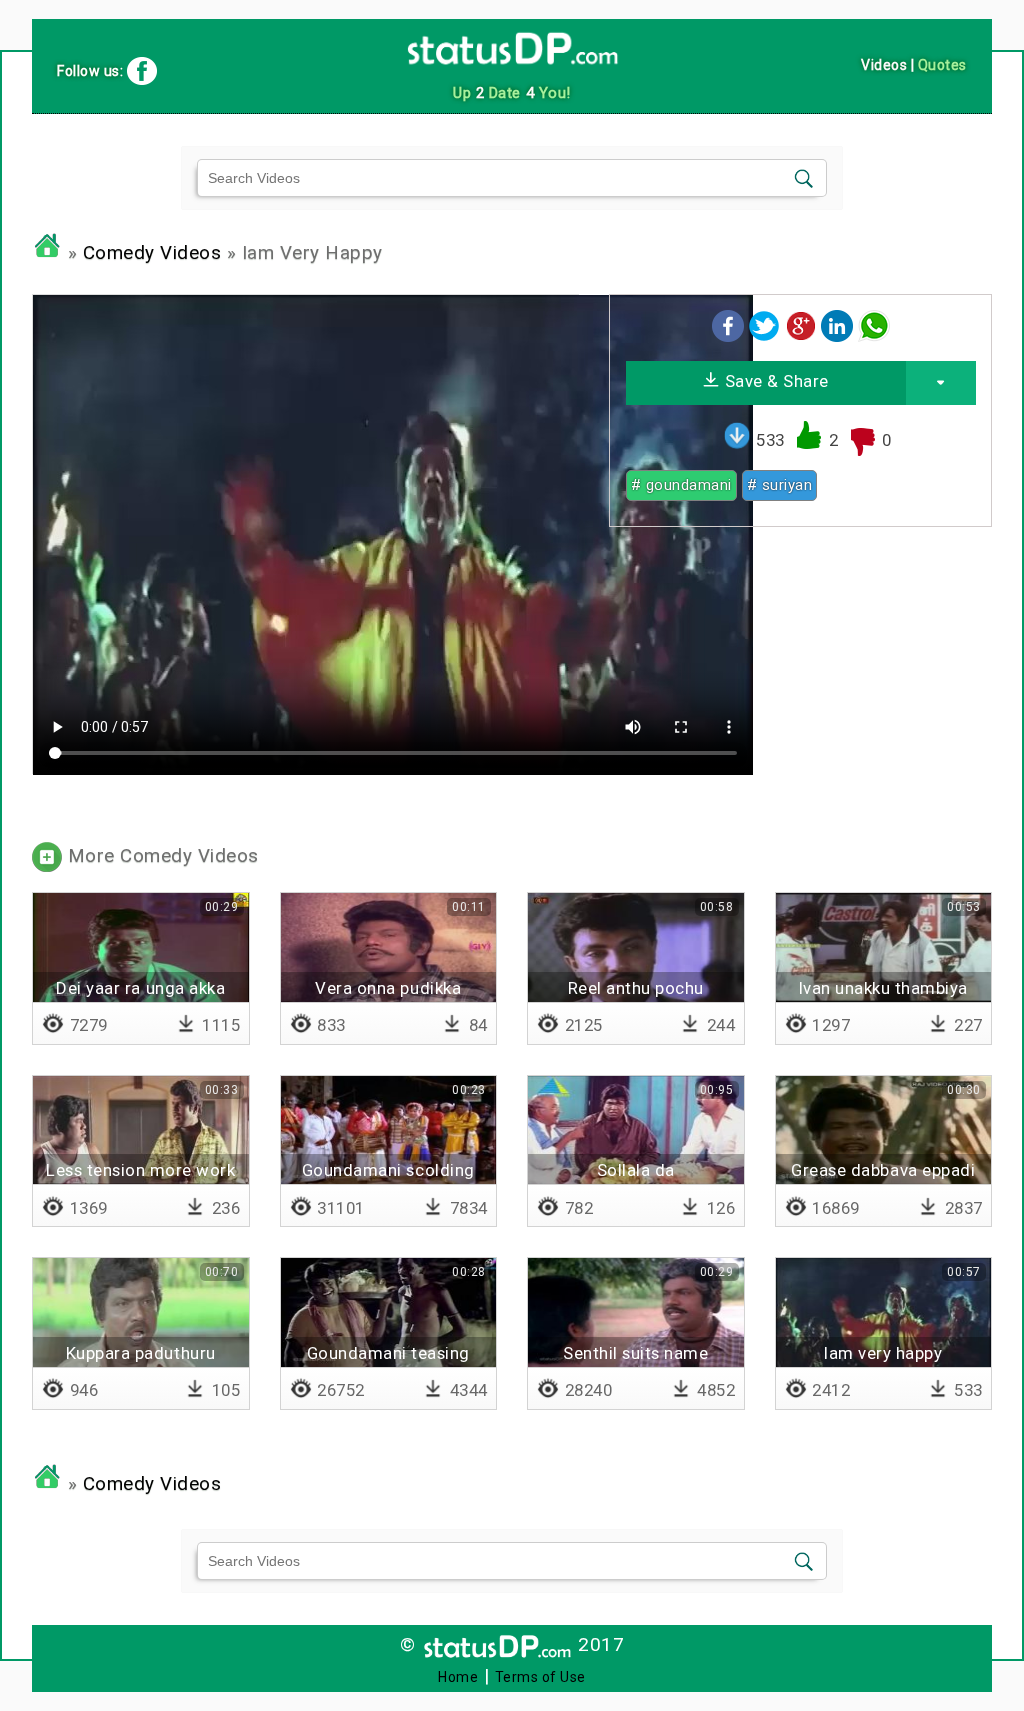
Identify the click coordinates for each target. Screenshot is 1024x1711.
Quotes (942, 65)
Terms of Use (540, 1677)
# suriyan (780, 485)
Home (458, 1677)
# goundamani (681, 485)
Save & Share (774, 381)
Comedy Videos (152, 253)
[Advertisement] (800, 682)
